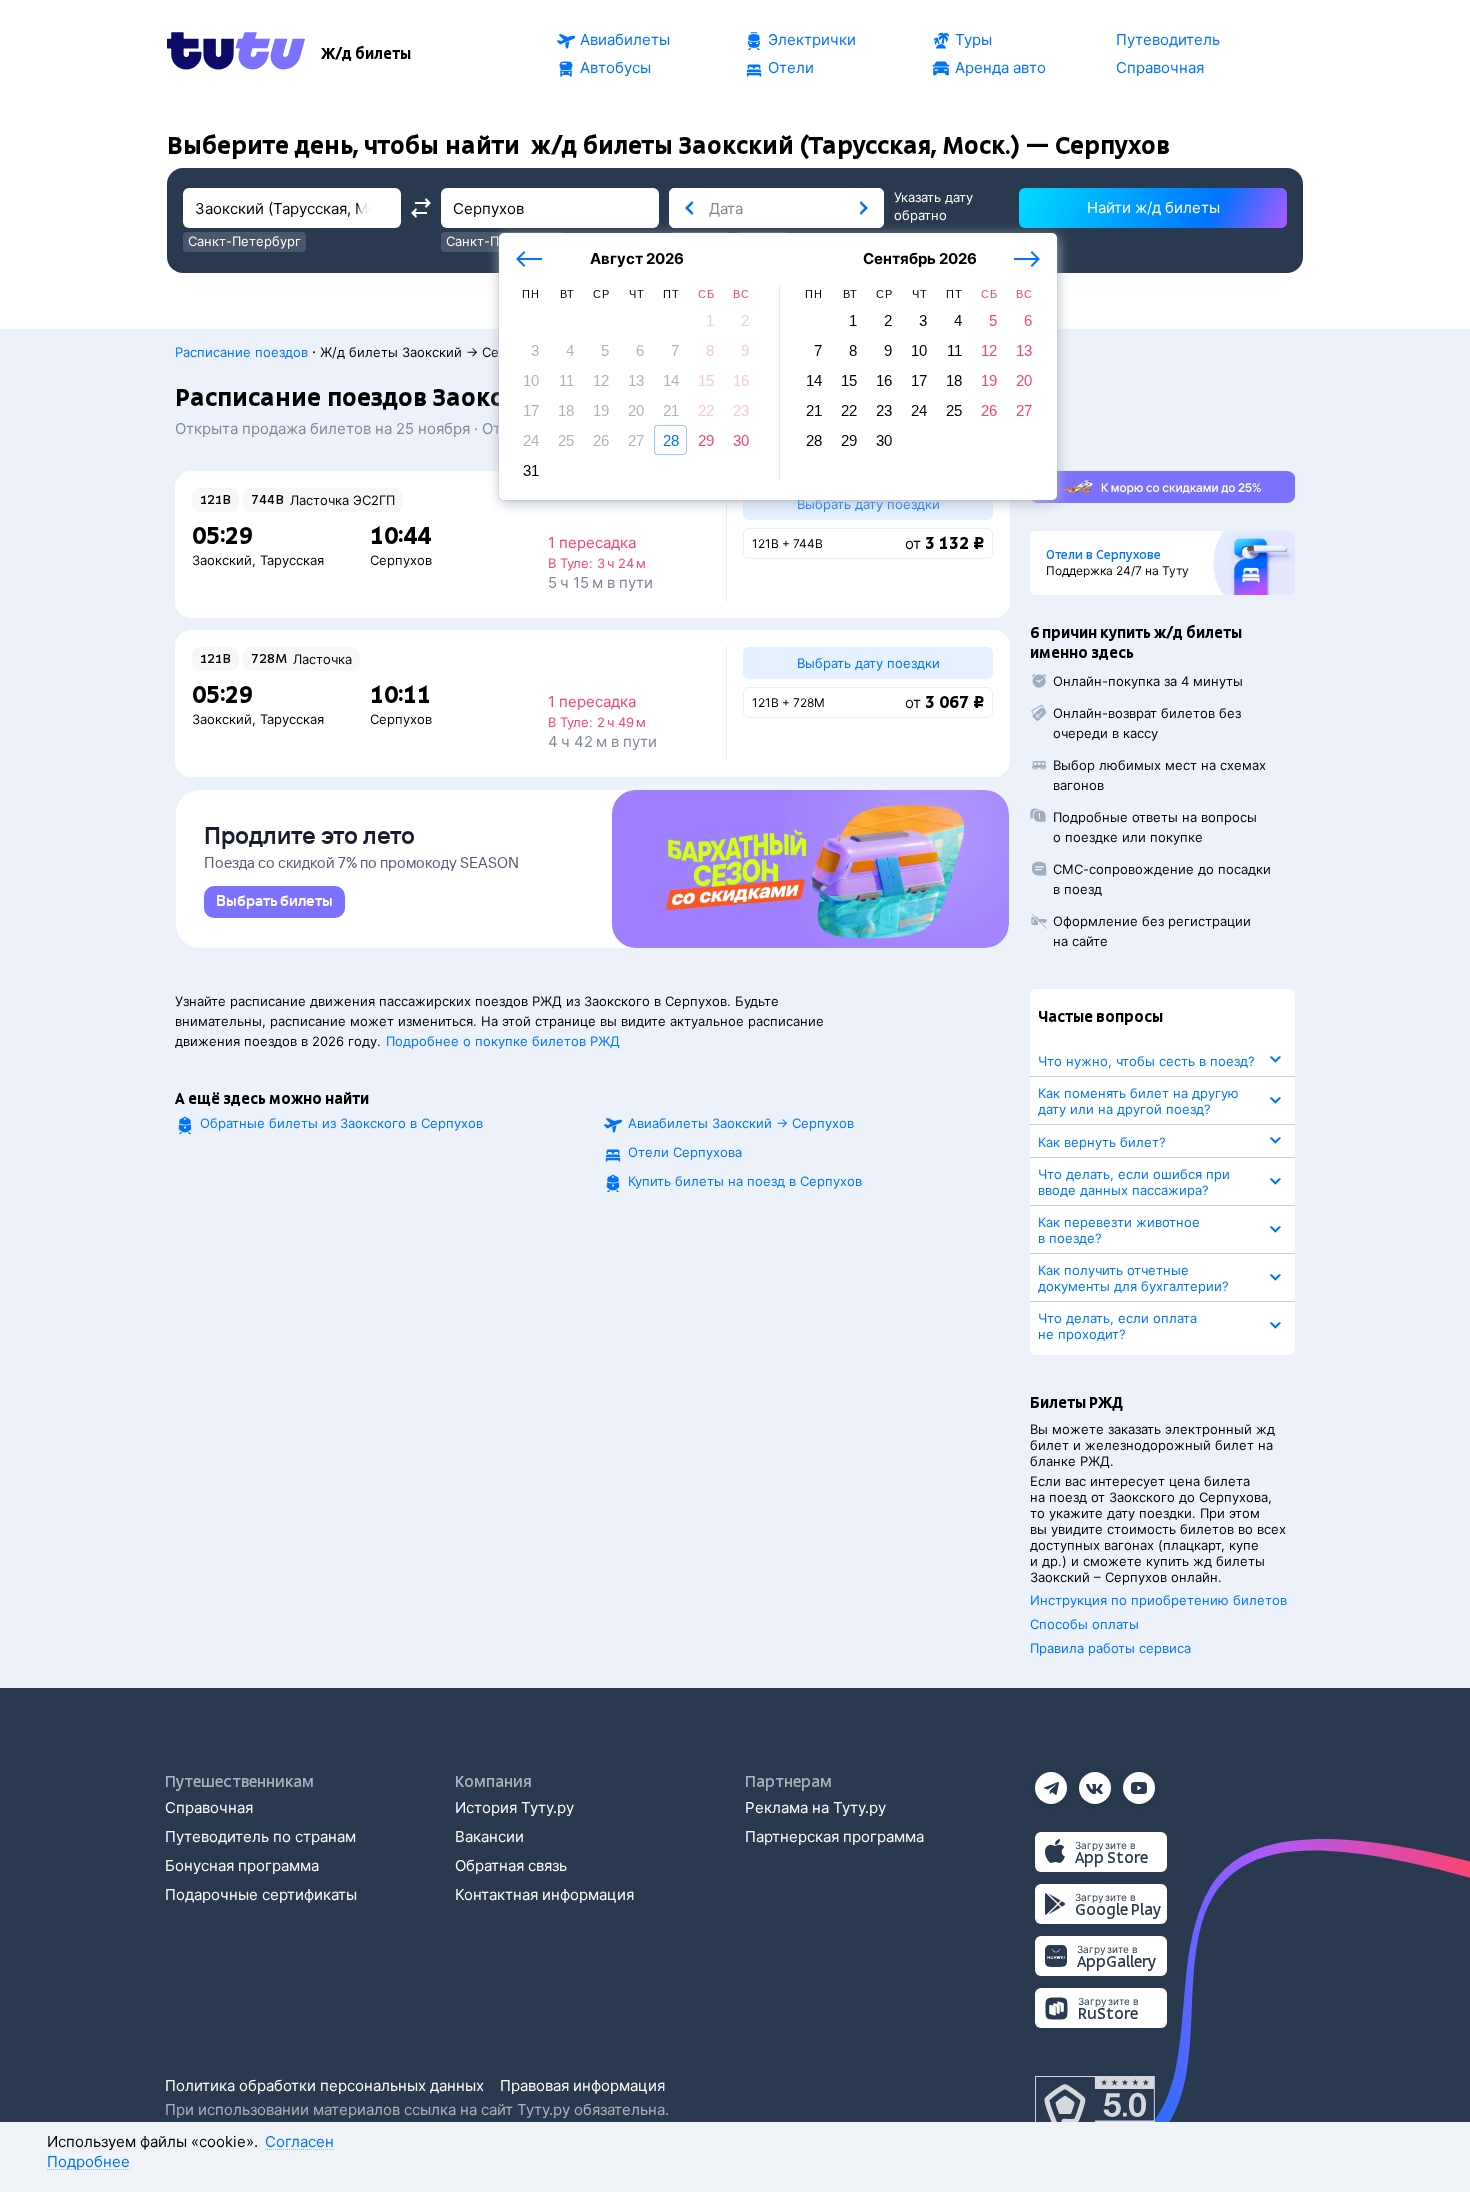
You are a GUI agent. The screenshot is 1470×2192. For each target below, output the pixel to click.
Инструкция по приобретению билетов (1158, 1600)
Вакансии (489, 1836)
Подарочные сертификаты (261, 1894)
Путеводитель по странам (260, 1836)
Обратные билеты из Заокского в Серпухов (341, 1123)
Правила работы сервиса (1110, 1648)
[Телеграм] (1051, 1781)
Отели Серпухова (685, 1152)
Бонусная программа (242, 1865)
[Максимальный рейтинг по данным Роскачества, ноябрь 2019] (1095, 2106)
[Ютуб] (1139, 1781)
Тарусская (292, 560)
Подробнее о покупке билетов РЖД (503, 1041)
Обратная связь (511, 1865)
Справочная (209, 1807)
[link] (274, 902)
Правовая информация (582, 2085)
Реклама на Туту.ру (815, 1807)
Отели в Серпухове (1103, 555)
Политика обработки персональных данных (324, 2085)
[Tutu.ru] (236, 54)
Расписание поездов (241, 352)
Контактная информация (544, 1894)
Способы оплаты (1084, 1624)
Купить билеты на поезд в (745, 1181)
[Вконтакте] (1095, 1781)
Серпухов (401, 560)
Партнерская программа (834, 1836)
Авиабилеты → (741, 1123)
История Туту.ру (514, 1807)
